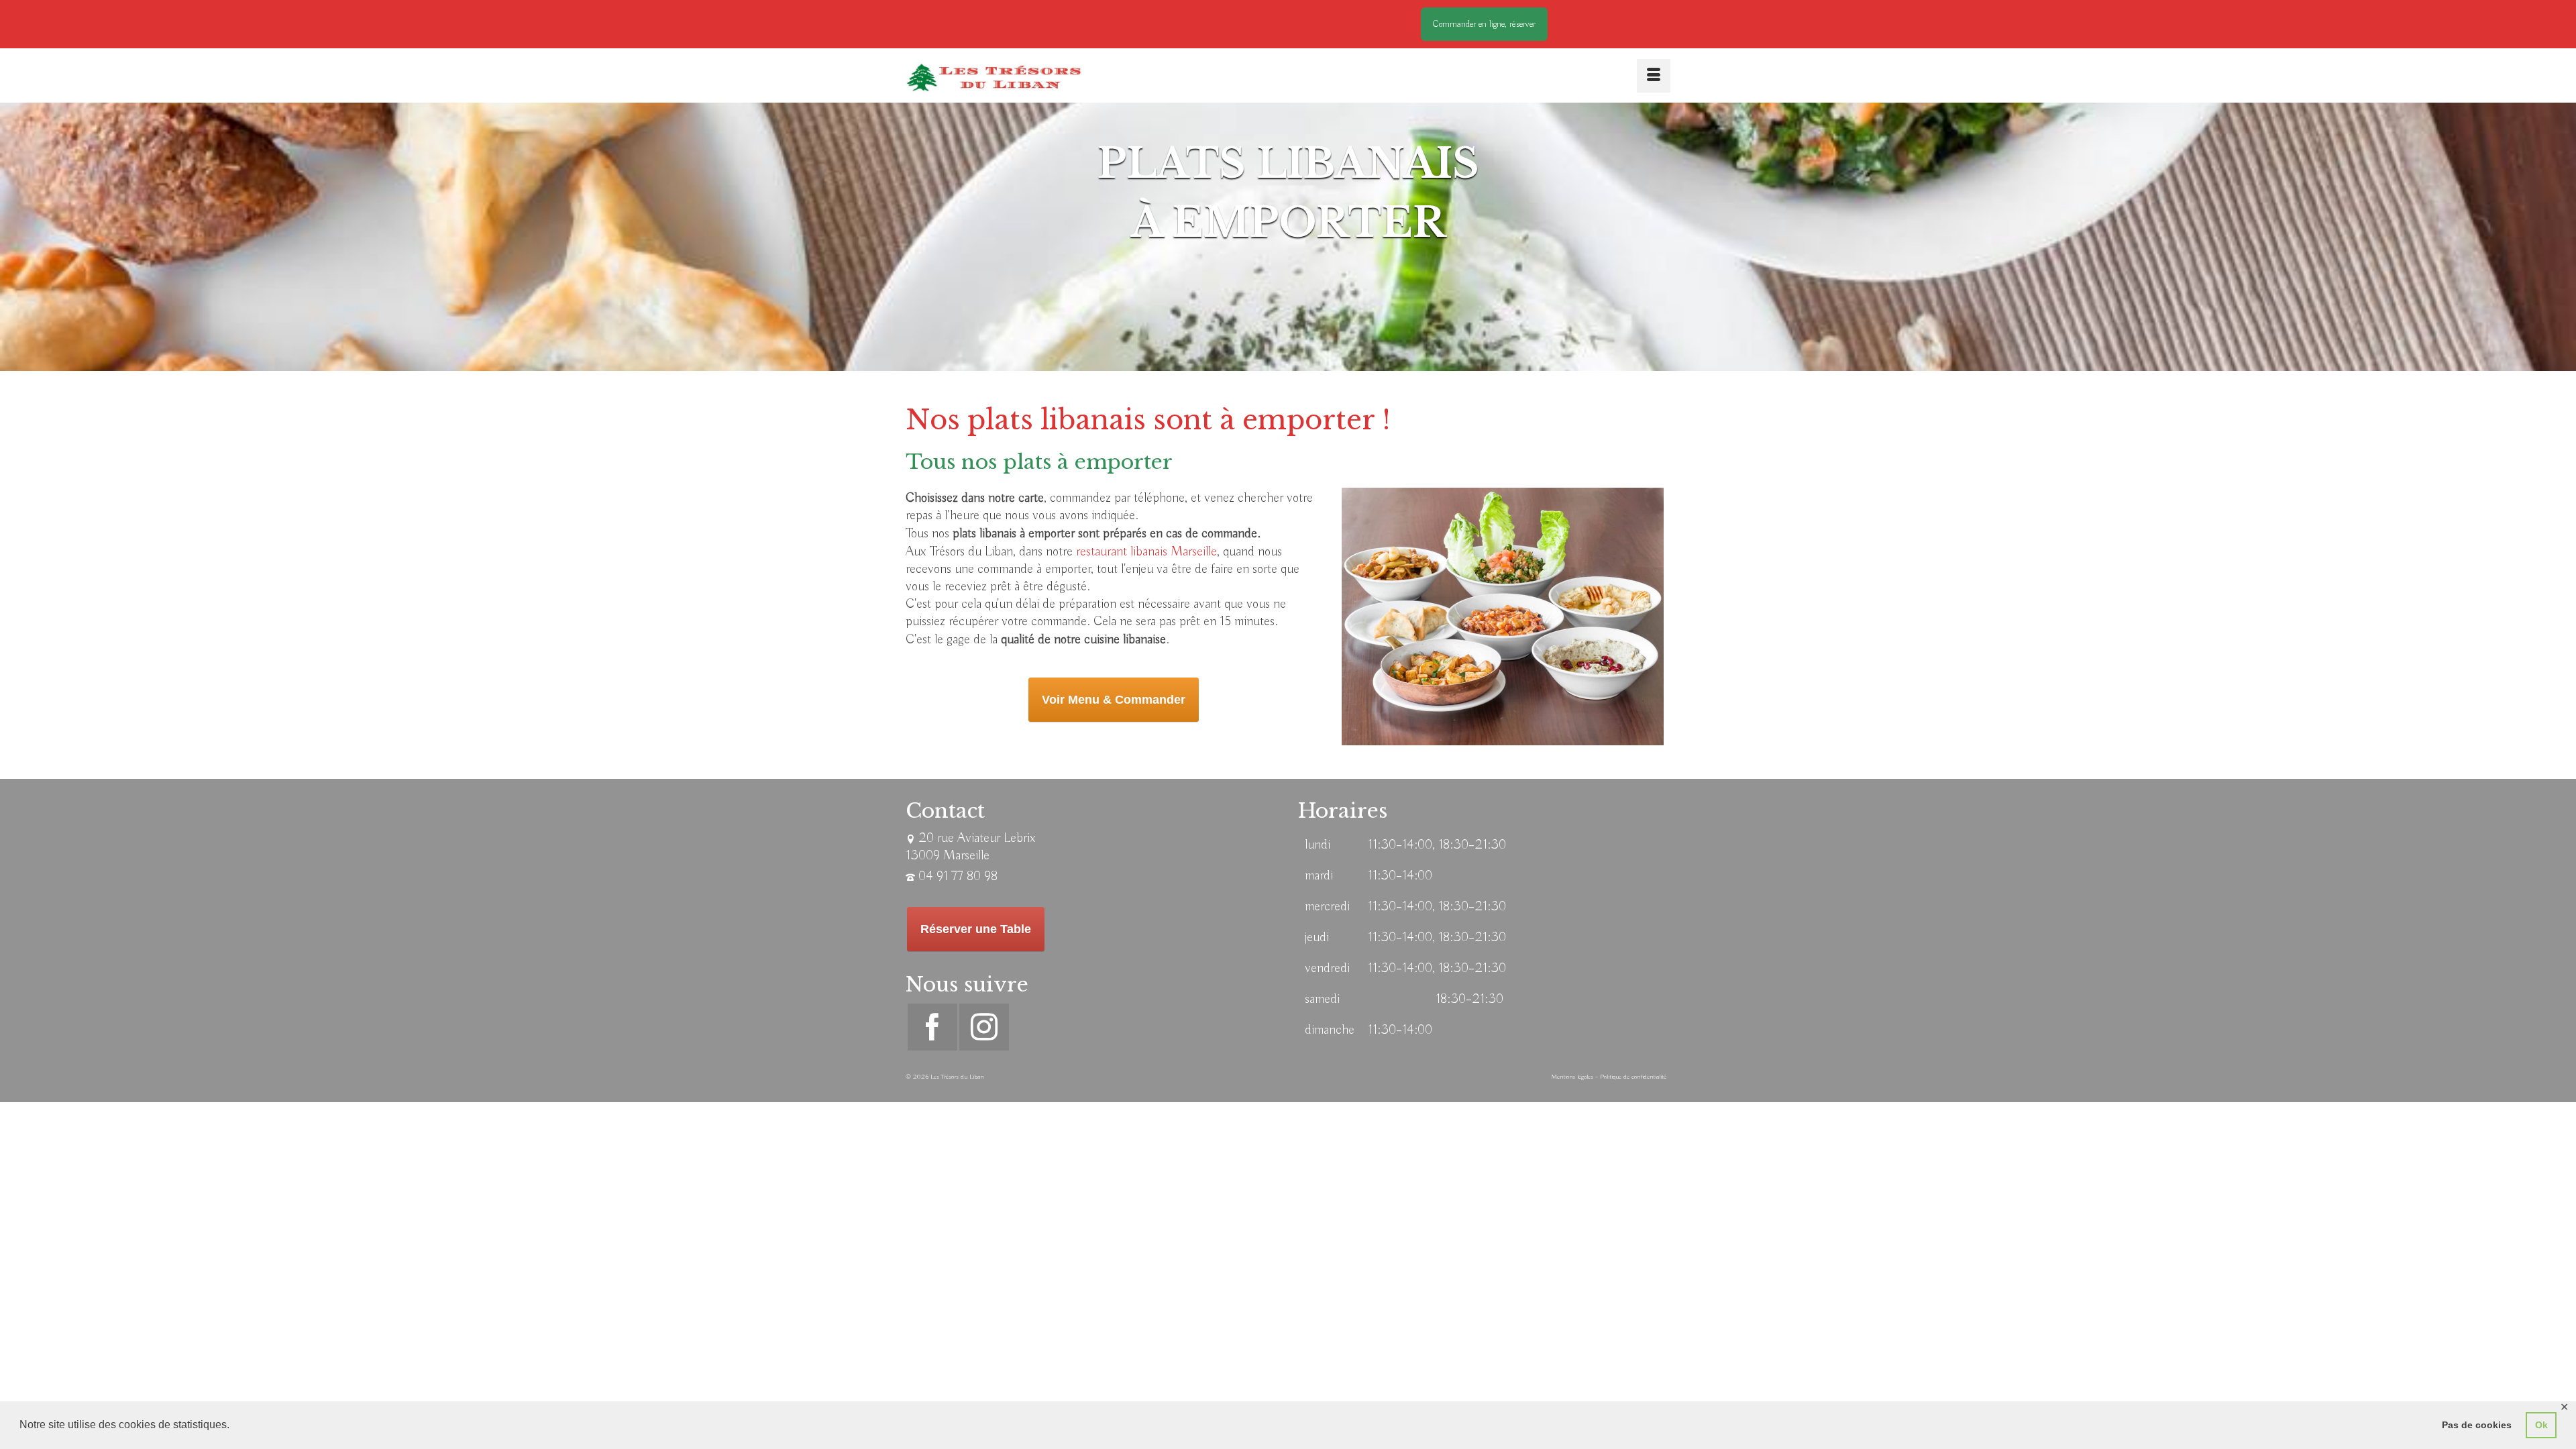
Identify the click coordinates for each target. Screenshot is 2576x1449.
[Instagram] (984, 1027)
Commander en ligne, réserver (1484, 24)
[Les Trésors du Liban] (994, 77)
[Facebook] (932, 1027)
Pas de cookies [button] (2477, 1425)
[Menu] (1654, 76)
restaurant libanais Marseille (1146, 552)
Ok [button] (2541, 1425)
